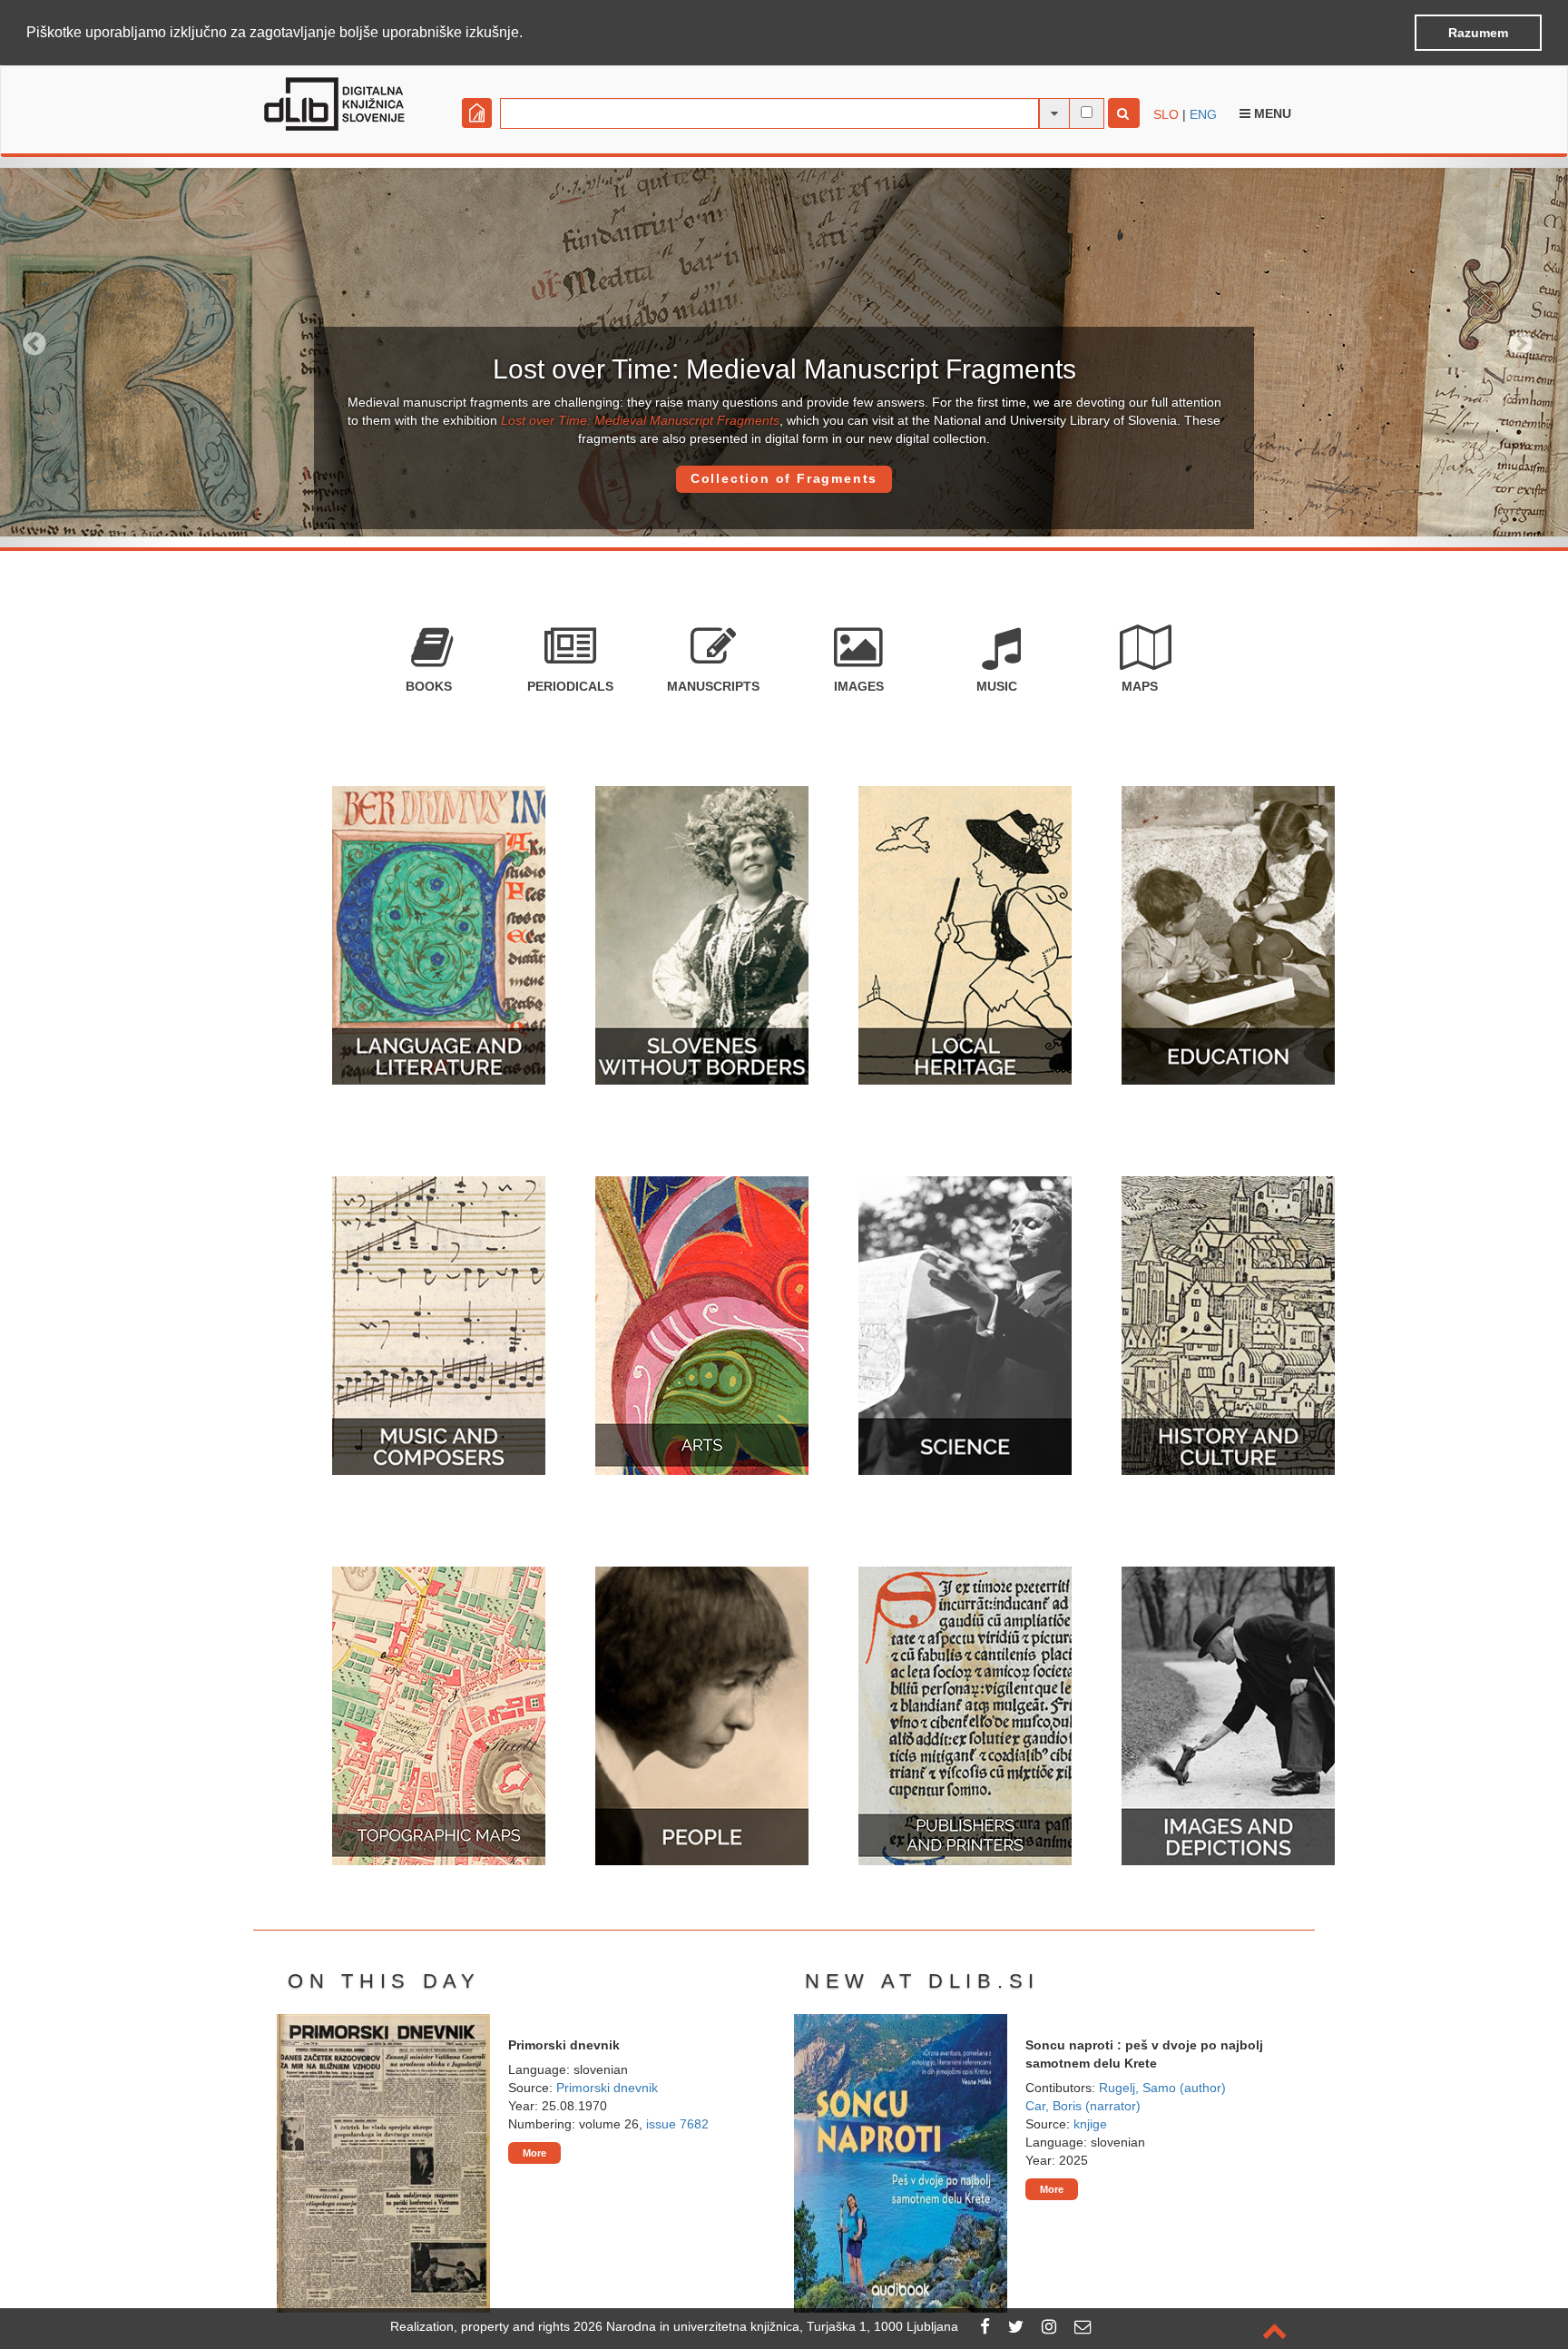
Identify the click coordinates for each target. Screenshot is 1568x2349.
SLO (1166, 114)
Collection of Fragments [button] (784, 478)
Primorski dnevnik (607, 2088)
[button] (529, 34)
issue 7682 (677, 2124)
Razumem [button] (1478, 33)
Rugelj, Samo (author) (1162, 2088)
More (534, 2153)
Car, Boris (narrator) (1083, 2106)
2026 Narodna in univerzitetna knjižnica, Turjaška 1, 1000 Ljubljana (766, 2326)
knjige (1090, 2124)
